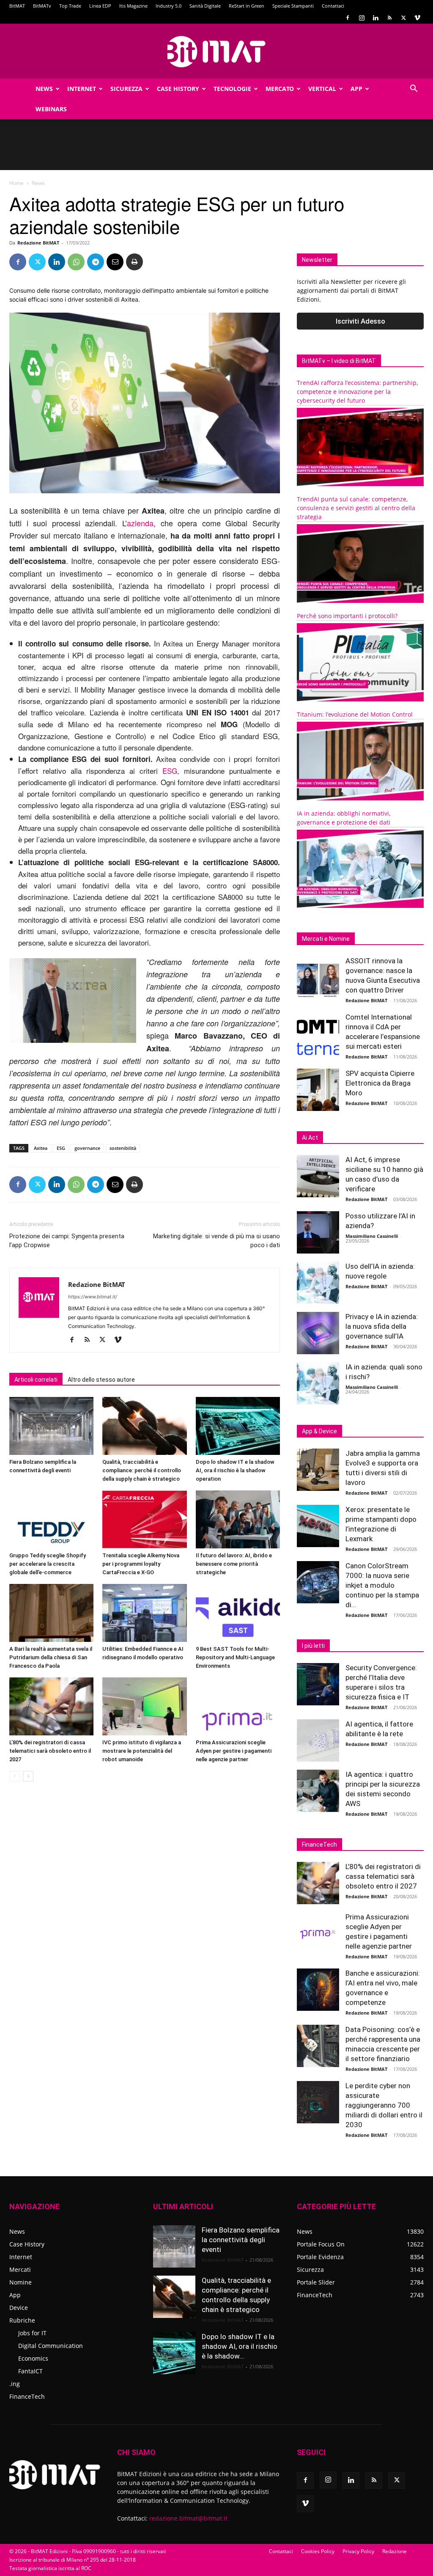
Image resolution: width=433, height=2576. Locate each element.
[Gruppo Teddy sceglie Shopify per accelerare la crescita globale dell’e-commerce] (51, 1519)
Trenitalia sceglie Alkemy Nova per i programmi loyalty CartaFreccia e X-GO (141, 1564)
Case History (178, 89)
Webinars (51, 109)
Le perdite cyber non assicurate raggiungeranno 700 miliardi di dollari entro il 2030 (384, 2105)
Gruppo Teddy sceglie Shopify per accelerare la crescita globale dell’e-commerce (48, 1564)
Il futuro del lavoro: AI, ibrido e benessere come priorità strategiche (234, 1564)
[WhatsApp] (76, 262)
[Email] (115, 262)
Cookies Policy (318, 2551)
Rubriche (22, 2320)
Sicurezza (126, 89)
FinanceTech (27, 2396)
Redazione (395, 2551)
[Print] (134, 262)
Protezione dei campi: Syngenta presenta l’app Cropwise (67, 1241)
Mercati (20, 2269)
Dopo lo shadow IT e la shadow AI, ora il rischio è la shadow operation (235, 1470)
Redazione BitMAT (38, 243)
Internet (82, 89)
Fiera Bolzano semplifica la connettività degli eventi (241, 2240)
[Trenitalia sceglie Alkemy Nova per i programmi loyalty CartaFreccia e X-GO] (144, 1519)
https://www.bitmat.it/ (93, 1297)
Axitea (41, 1148)
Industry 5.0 (169, 6)
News (44, 89)
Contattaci (333, 6)
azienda (140, 523)
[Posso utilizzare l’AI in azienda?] (318, 1232)
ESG (170, 771)
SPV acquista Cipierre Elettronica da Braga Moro (380, 1083)
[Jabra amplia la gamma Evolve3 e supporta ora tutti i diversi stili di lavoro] (318, 1470)
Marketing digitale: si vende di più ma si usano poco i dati (216, 1241)
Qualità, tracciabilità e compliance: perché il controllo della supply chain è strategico (142, 1470)
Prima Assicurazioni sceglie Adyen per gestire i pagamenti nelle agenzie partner (234, 1751)
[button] (414, 89)
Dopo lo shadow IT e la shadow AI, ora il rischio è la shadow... (240, 2346)
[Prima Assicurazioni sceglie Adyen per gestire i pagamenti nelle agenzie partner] (238, 1706)
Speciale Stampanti (293, 6)
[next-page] (28, 1776)
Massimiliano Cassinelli (372, 1236)
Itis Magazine (133, 6)
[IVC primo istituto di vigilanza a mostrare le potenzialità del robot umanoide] (144, 1706)
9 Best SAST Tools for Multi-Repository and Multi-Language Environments (235, 1657)
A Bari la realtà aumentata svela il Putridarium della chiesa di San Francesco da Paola (51, 1657)
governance (87, 1148)
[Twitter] (403, 18)
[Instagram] (362, 18)
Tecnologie (232, 89)
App (356, 89)
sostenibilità (123, 1148)
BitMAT (17, 6)
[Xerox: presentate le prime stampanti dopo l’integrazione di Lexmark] (318, 1526)
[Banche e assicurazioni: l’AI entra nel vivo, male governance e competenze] (318, 1990)
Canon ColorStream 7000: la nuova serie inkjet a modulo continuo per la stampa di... (382, 1585)
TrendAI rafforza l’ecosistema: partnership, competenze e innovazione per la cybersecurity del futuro (357, 392)
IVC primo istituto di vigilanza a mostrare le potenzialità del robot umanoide (142, 1751)
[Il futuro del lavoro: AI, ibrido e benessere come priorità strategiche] (238, 1519)
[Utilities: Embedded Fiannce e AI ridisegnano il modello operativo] (144, 1613)
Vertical (322, 89)
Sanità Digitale (205, 6)
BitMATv (42, 6)
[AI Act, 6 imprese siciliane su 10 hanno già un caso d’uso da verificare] (318, 1176)
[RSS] (389, 18)
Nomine (21, 2282)
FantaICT (30, 2371)
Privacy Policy (358, 2551)
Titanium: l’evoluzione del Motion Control (355, 714)
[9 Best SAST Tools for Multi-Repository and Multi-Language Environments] (238, 1613)
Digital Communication (51, 2346)
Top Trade (70, 6)
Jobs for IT (32, 2333)
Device (19, 2308)
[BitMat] (216, 52)
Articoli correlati (36, 1380)
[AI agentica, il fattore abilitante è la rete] (318, 1740)
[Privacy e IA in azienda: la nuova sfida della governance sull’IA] (318, 1333)
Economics (33, 2358)
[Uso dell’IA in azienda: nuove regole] (318, 1283)
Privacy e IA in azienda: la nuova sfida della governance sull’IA (382, 1326)
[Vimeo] (417, 18)
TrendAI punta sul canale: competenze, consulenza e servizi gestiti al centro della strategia (356, 508)
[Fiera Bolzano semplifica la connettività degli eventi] (51, 1426)
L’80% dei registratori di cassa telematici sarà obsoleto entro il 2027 (50, 1751)
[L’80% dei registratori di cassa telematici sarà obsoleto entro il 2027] (51, 1706)
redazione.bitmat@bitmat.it (188, 2518)
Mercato (280, 89)
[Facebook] (348, 18)
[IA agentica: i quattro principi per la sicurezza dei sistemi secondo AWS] (318, 1791)
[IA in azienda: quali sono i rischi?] (318, 1383)
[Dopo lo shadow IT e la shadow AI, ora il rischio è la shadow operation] (238, 1426)
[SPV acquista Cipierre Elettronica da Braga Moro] (318, 1090)
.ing (15, 2384)
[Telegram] (96, 262)
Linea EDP (100, 6)
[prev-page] (15, 1776)
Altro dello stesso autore (101, 1380)
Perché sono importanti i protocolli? (347, 616)
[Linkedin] (375, 18)
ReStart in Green (247, 6)
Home (16, 183)
